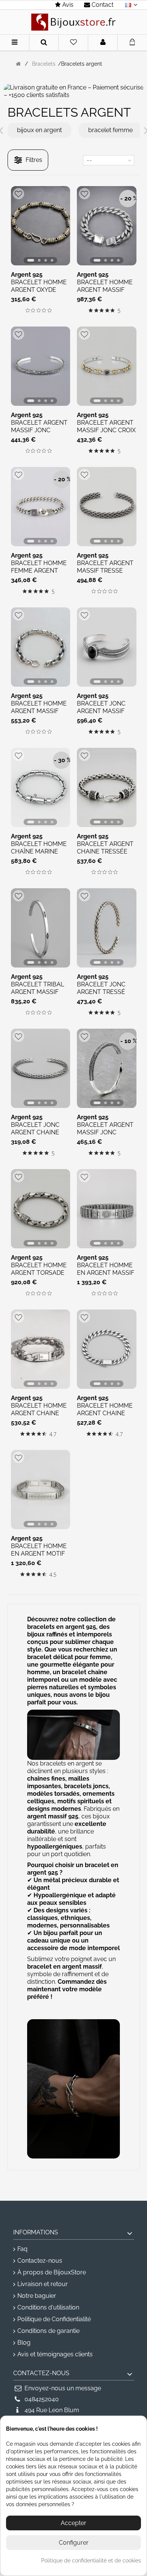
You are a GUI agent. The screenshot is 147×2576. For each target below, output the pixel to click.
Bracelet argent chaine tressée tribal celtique (105, 851)
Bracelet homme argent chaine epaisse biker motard (105, 1417)
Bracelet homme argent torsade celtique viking (39, 1273)
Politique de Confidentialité (54, 2319)
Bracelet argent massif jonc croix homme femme (106, 430)
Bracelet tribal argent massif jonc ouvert (38, 992)
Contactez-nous (40, 2261)
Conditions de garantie (48, 2331)
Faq (22, 2249)
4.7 (53, 1434)
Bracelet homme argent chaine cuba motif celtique (39, 1417)
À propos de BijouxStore (52, 2272)
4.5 (53, 1575)
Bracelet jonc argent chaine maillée (35, 1132)
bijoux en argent (39, 130)
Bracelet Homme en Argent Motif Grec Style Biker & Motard (39, 1557)
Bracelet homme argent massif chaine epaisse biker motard (105, 293)
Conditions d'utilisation (48, 2307)
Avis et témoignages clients (55, 2354)
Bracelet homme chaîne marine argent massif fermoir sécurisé (39, 855)
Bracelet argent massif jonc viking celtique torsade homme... (105, 1136)
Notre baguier (37, 2296)
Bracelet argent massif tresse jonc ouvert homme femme (105, 574)
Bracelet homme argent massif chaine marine (39, 711)
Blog (24, 2343)
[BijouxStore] (73, 22)
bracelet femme (110, 130)
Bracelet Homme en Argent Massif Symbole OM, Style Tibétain (106, 1276)
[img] (28, 310)
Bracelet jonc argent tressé (101, 988)
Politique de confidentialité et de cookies (91, 2561)
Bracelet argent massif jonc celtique (39, 430)
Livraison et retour (43, 2284)
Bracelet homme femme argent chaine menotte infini (39, 574)
